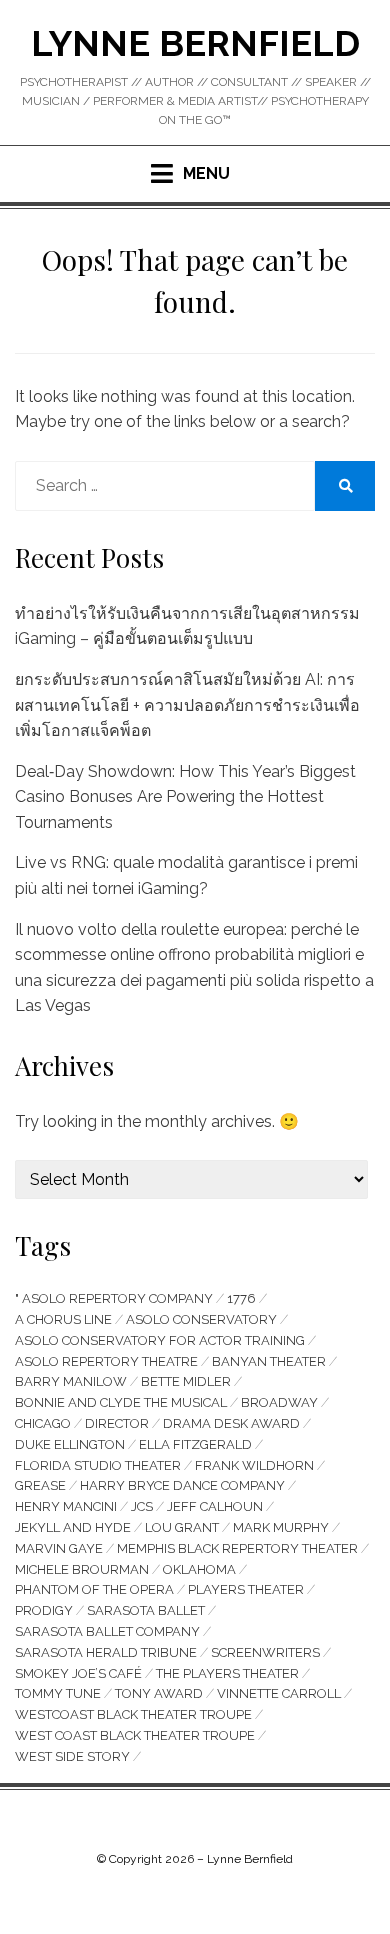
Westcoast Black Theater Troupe (133, 1714)
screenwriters (265, 1652)
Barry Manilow (71, 1381)
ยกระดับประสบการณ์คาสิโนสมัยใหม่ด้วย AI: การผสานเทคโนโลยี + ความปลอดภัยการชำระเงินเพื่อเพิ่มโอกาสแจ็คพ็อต (187, 705)
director (117, 1423)
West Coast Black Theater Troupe (135, 1735)
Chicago (43, 1423)
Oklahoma (199, 1569)
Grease (40, 1485)
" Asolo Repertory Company (114, 1298)
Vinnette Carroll (279, 1693)
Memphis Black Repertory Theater (237, 1548)
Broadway (279, 1402)
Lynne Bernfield (195, 43)
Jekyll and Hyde (73, 1527)
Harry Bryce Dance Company (182, 1485)
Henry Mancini (66, 1506)
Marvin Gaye (59, 1548)
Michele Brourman (82, 1569)
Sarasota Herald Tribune (106, 1652)
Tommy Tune (58, 1693)
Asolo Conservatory (201, 1319)
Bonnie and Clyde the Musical (121, 1402)
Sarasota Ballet (146, 1610)
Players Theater (246, 1589)
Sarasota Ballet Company (107, 1631)
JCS (142, 1506)
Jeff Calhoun (215, 1506)
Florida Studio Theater (98, 1465)
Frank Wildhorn (254, 1465)
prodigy (44, 1610)
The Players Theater (227, 1673)
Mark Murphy (281, 1527)
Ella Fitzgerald (195, 1444)
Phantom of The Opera (94, 1589)
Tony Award (159, 1693)
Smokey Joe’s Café (78, 1673)
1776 (241, 1298)
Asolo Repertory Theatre (106, 1361)
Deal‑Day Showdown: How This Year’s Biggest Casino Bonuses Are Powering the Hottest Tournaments (185, 797)
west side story (72, 1756)
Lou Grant (182, 1527)
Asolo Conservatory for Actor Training (160, 1340)
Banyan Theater (269, 1361)
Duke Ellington (70, 1444)
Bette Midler (186, 1381)
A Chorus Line (63, 1319)
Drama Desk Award (231, 1423)
